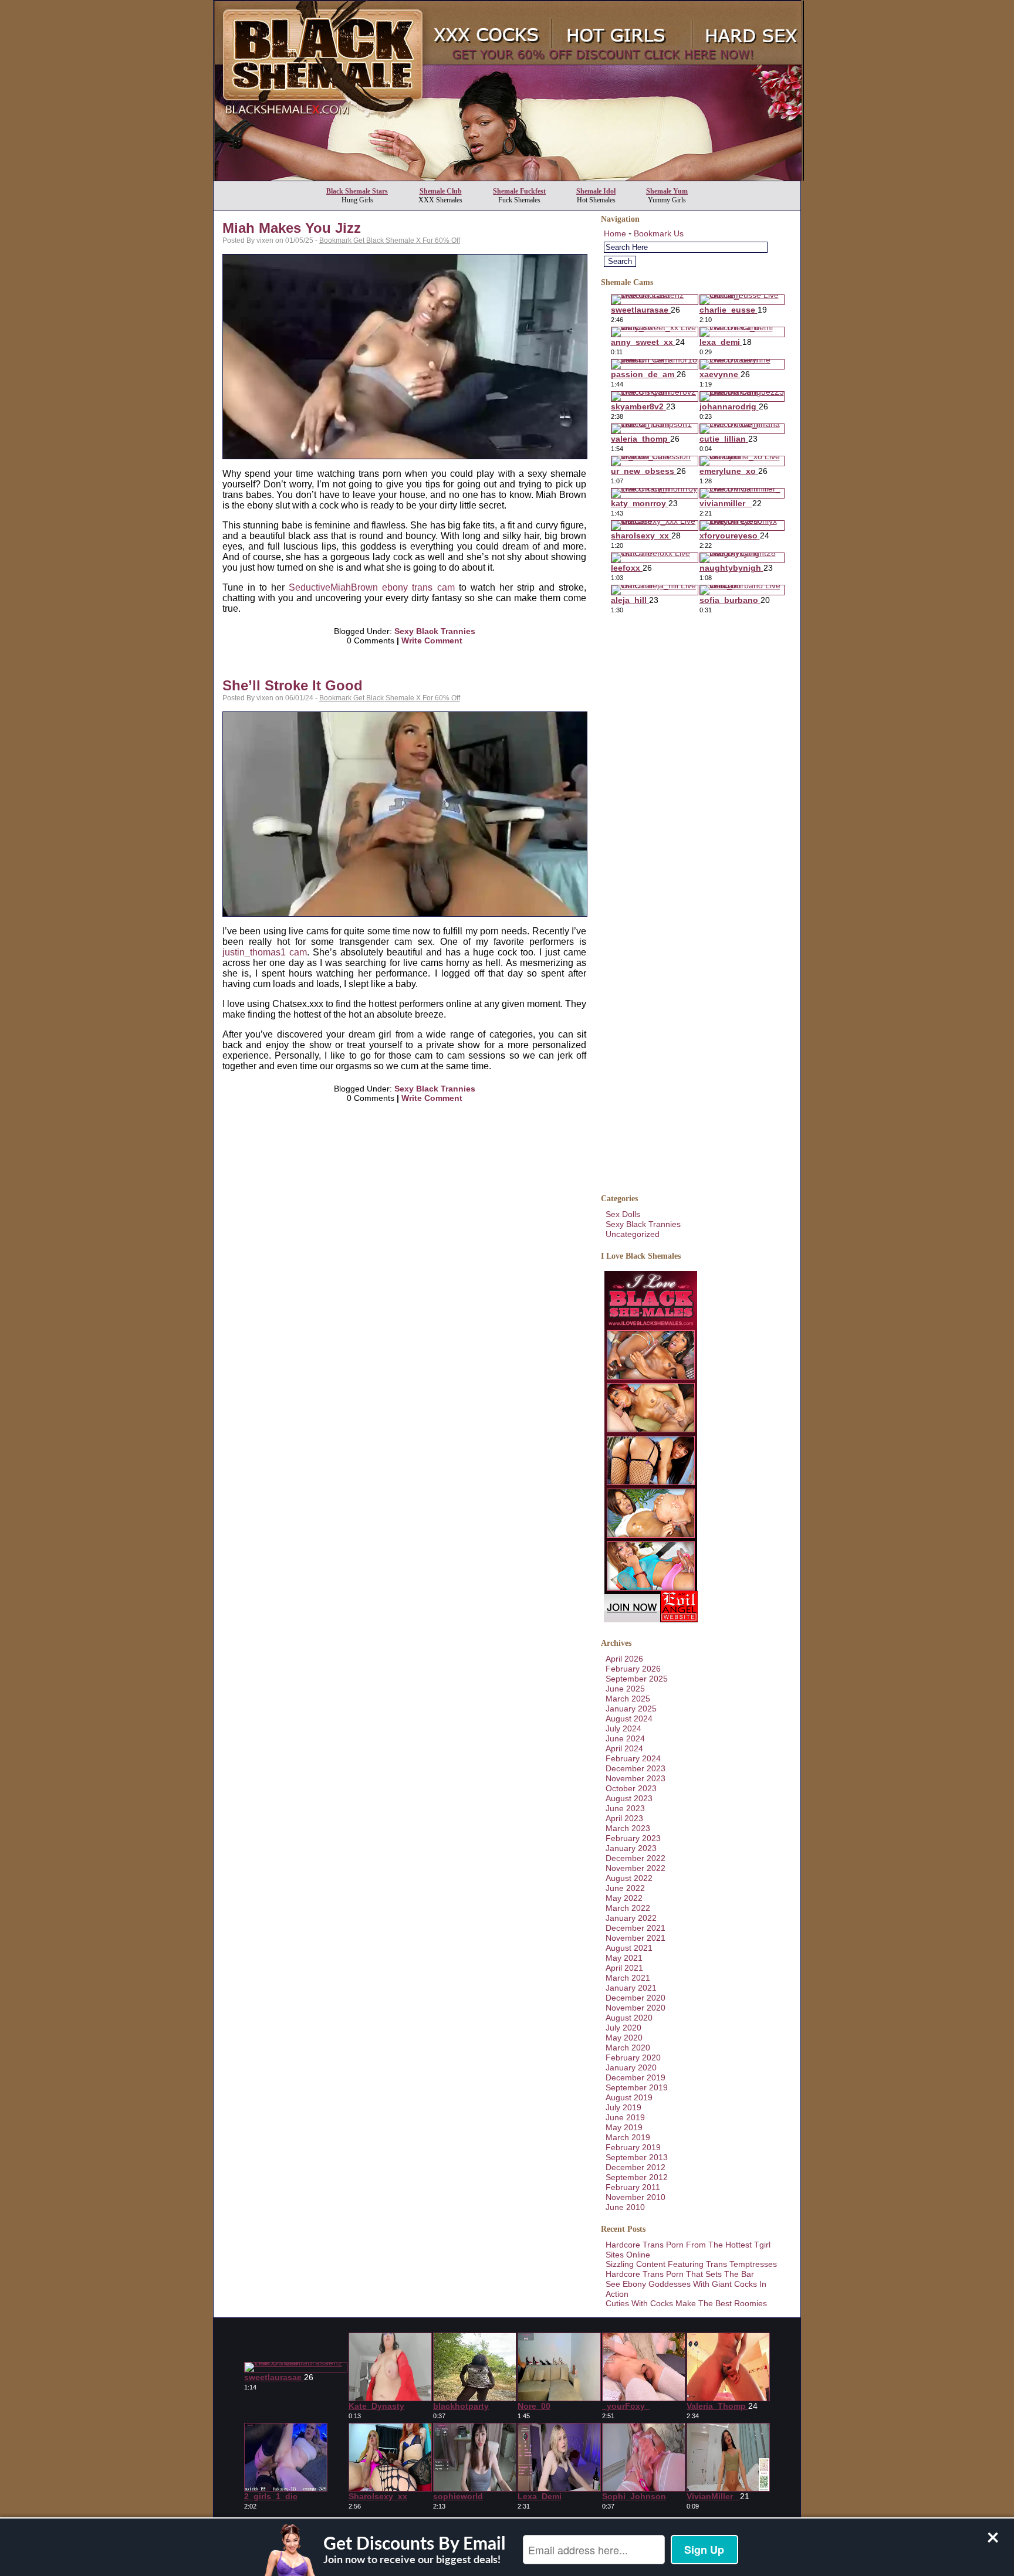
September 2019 (637, 2087)
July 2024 (623, 1728)
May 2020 (624, 2038)
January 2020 (631, 2067)
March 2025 (628, 1699)
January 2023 (631, 1848)
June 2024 (625, 1738)
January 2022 (631, 1918)
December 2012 (636, 2167)
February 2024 (633, 1758)
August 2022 (629, 1878)
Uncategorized (633, 1234)
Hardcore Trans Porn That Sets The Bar (680, 2274)
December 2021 (636, 1928)
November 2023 (636, 1778)
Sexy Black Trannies (435, 631)
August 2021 (629, 1948)
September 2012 (637, 2177)
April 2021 (624, 1968)
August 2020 (629, 2018)
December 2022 (636, 1858)
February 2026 (633, 1669)
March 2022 (628, 1908)
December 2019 (636, 2077)
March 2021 (628, 1978)
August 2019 (629, 2097)
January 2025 (631, 1709)
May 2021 (624, 1958)
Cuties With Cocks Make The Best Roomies (686, 2303)
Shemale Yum (667, 191)
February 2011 (633, 2187)
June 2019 (625, 2117)
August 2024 (629, 1719)
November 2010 (636, 2197)
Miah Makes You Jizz (292, 228)
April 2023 (624, 1818)
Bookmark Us (659, 233)
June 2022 (625, 1888)
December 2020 (636, 1998)
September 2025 (637, 1679)
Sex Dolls (623, 1214)
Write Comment (432, 640)
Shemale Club (441, 191)
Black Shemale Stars (357, 191)
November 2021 (636, 1938)
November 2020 (636, 2008)
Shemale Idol (596, 191)
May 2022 (624, 1898)
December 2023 (636, 1768)
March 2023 (628, 1828)
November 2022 (636, 1868)
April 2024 (624, 1748)
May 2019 (624, 2127)
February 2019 (633, 2147)
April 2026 (624, 1659)
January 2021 (631, 1988)
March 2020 (628, 2048)
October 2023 (631, 1788)
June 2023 (625, 1808)
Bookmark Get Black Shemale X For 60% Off (390, 240)
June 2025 (625, 1689)
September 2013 (637, 2157)
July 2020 (623, 2028)
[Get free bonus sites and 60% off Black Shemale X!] (509, 177)
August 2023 (629, 1798)
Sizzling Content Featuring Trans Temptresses (691, 2264)
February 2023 (633, 1838)
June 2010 (625, 2207)
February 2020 (633, 2058)
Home (615, 233)
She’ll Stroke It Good (293, 685)
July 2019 (623, 2107)
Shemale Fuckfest (519, 191)
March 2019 (628, 2137)
